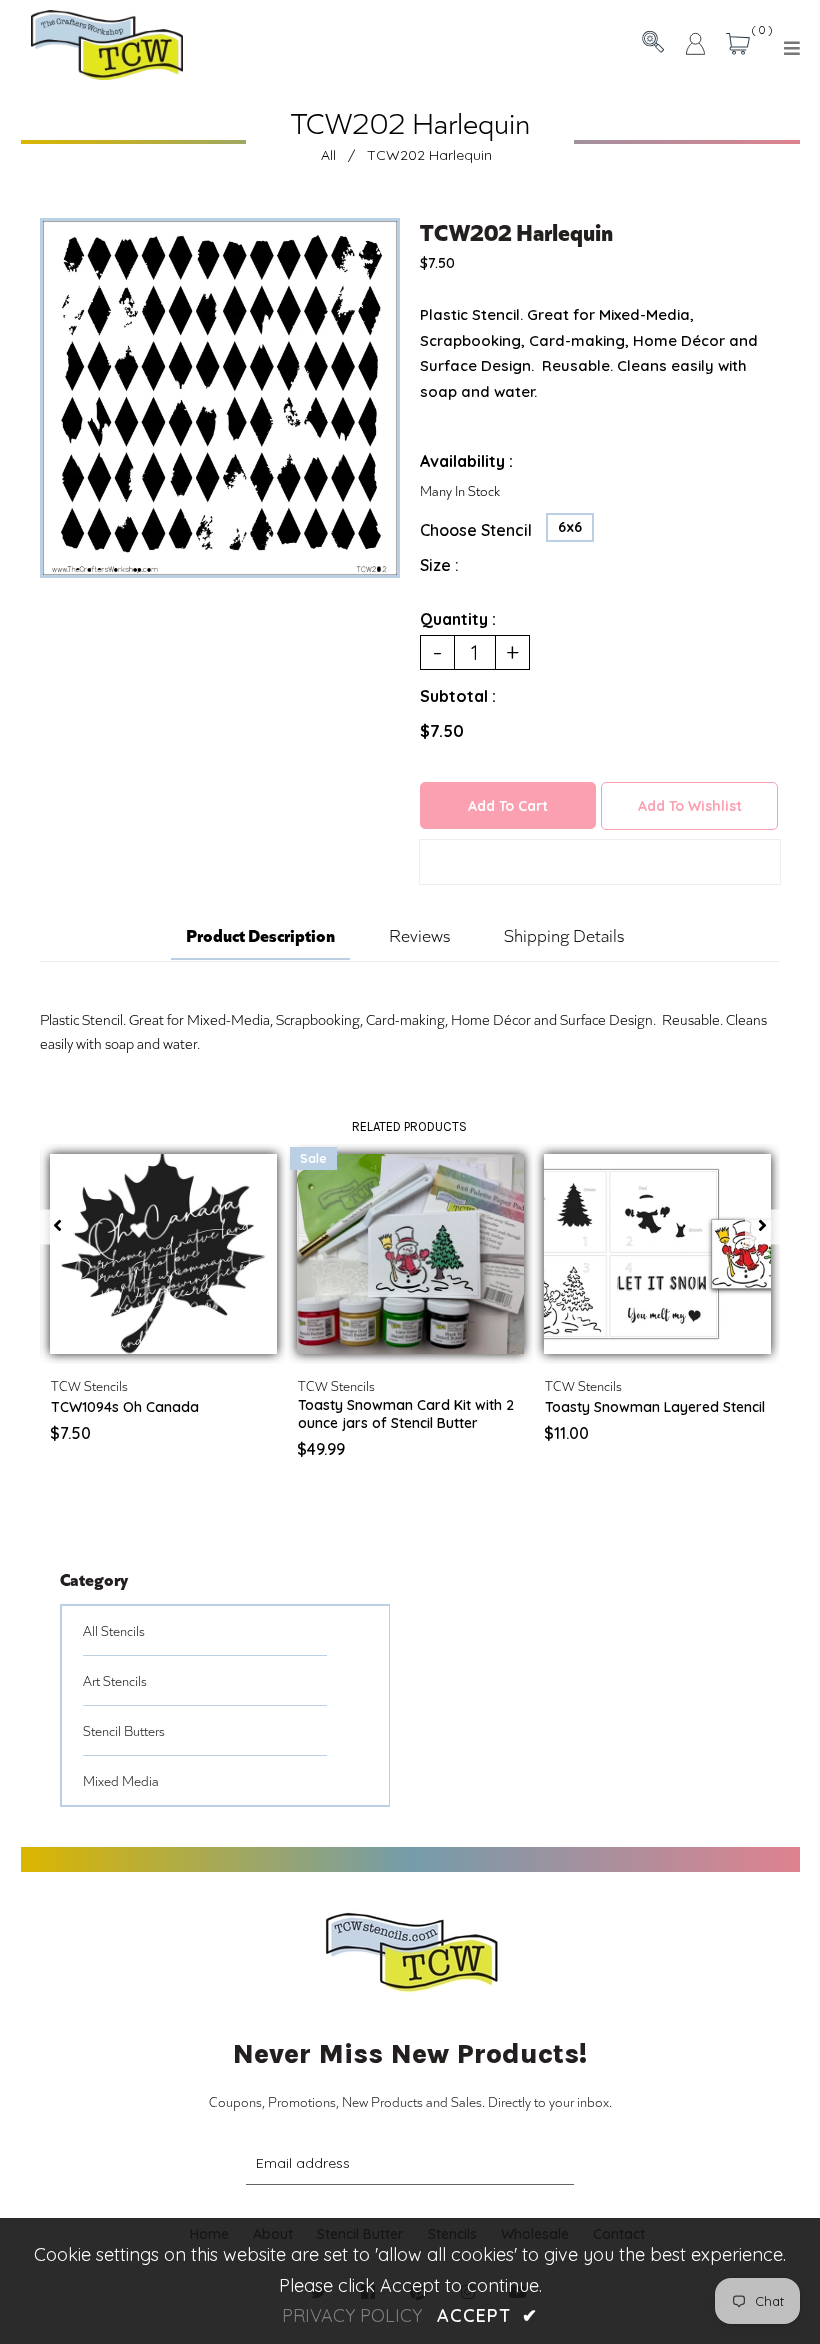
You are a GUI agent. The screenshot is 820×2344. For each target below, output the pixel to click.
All (328, 155)
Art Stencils (115, 1680)
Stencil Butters (124, 1730)
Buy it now (599, 862)
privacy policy (352, 2315)
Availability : (466, 461)
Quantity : (458, 619)
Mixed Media (121, 1780)
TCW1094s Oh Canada (125, 1407)
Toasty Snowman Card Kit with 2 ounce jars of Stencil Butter (406, 1414)
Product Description (260, 934)
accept (487, 2315)
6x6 (570, 527)
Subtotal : (458, 696)
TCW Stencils (89, 1385)
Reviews (419, 935)
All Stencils (114, 1630)
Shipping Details (564, 935)
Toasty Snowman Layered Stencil (655, 1407)
